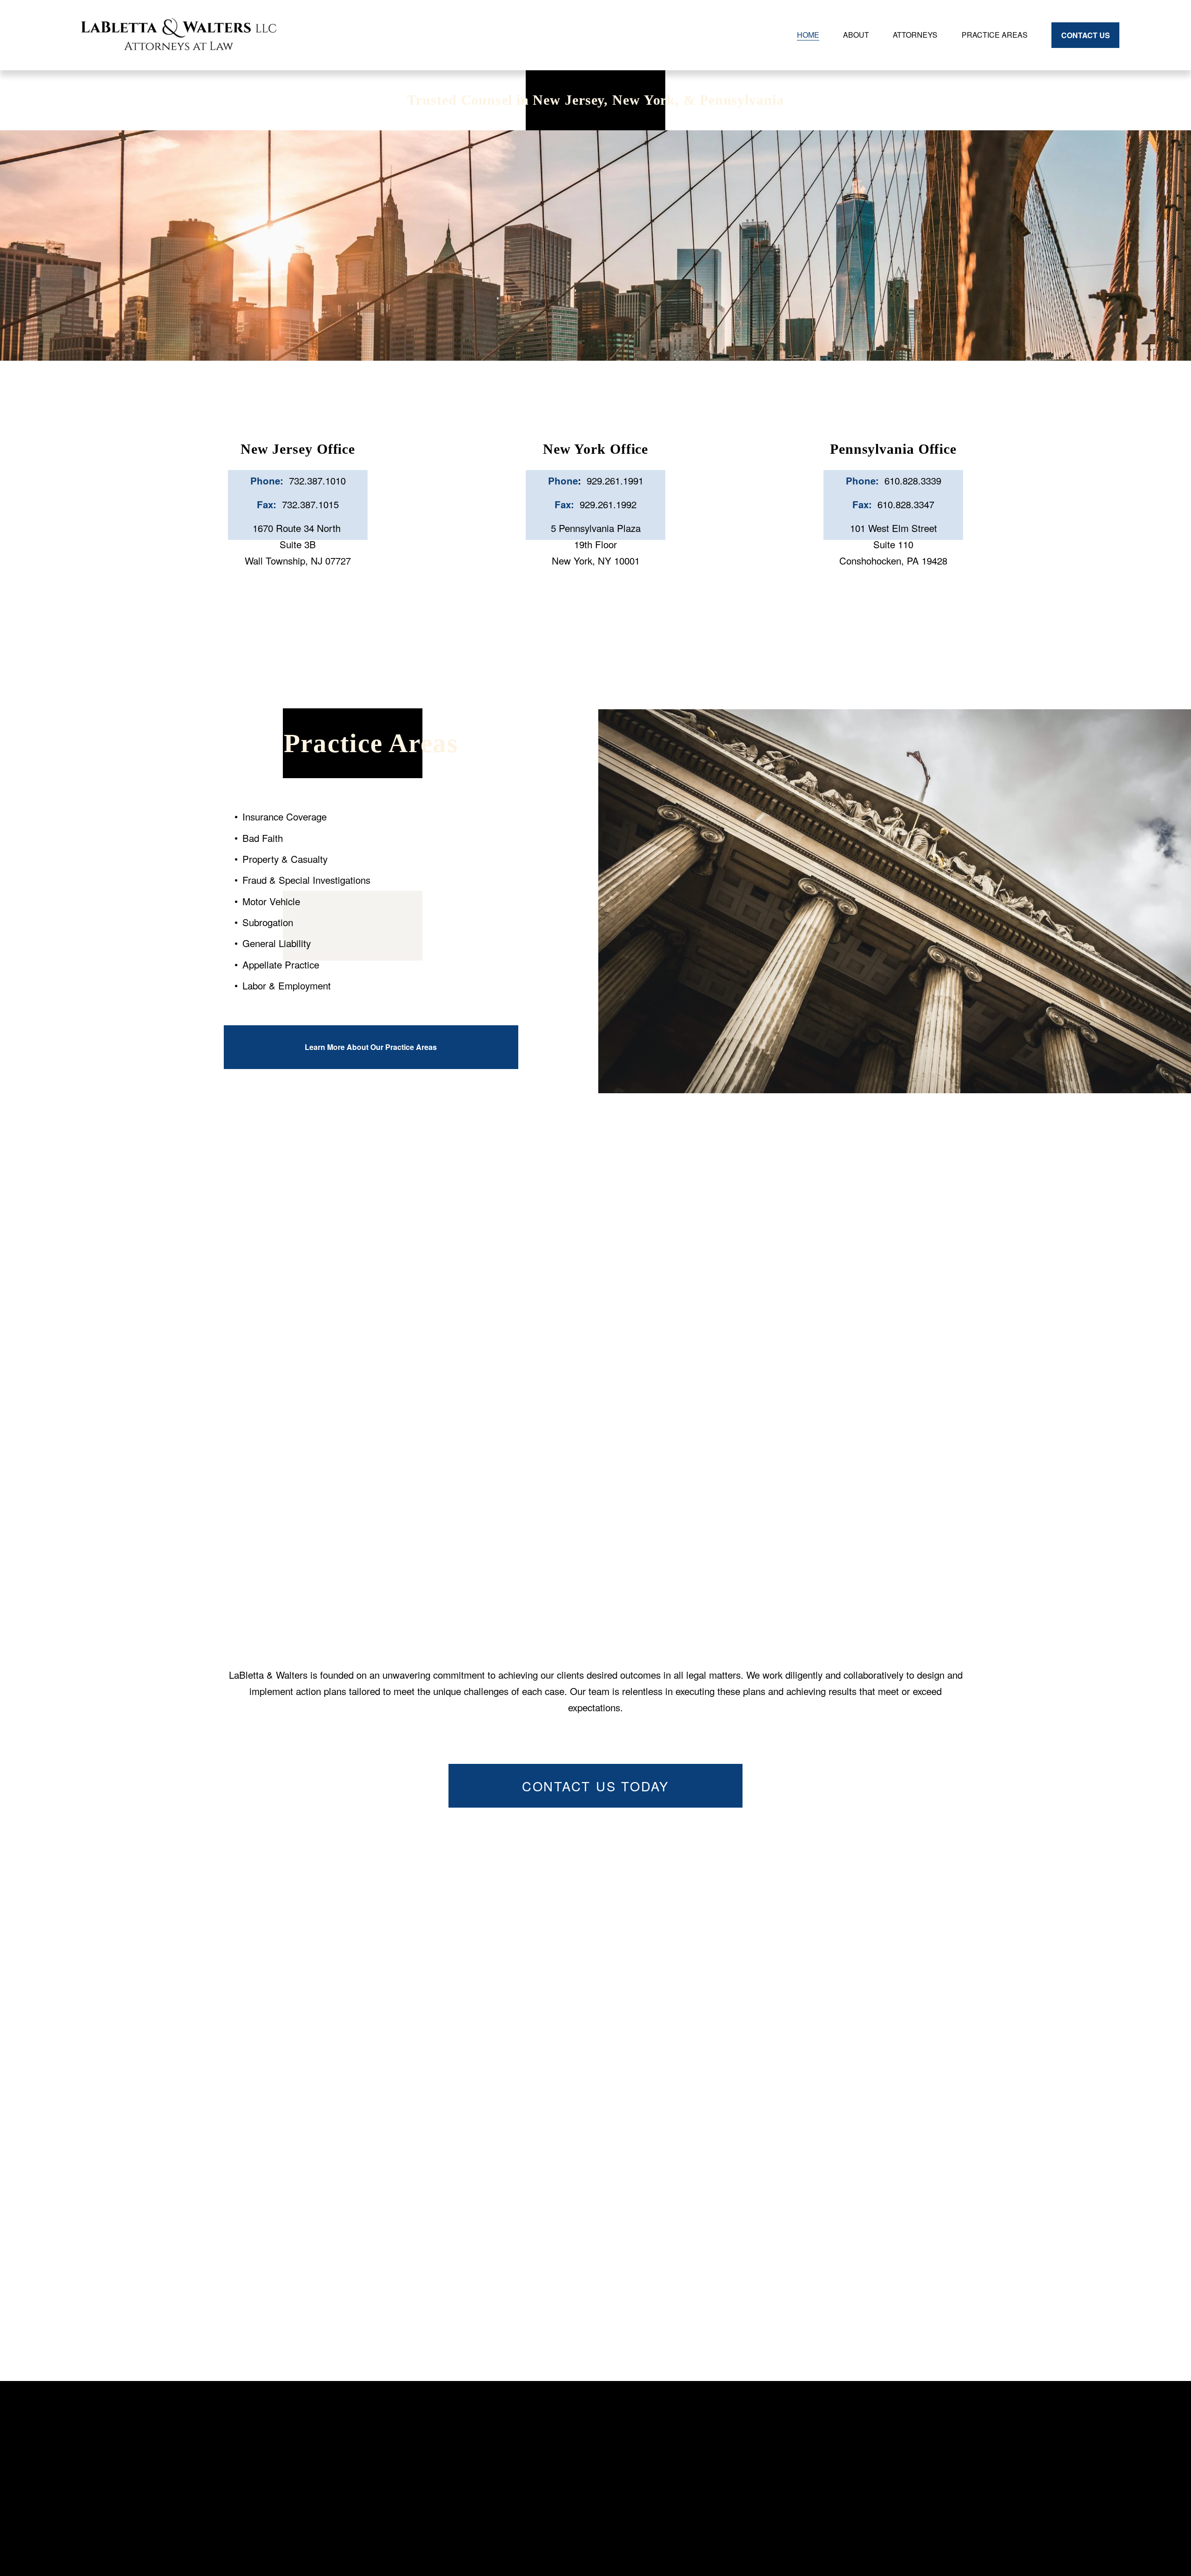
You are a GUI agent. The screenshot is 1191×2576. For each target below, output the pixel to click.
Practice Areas (995, 35)
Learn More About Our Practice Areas (371, 1047)
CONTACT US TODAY (595, 1786)
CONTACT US (1086, 35)
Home (808, 35)
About (856, 35)
